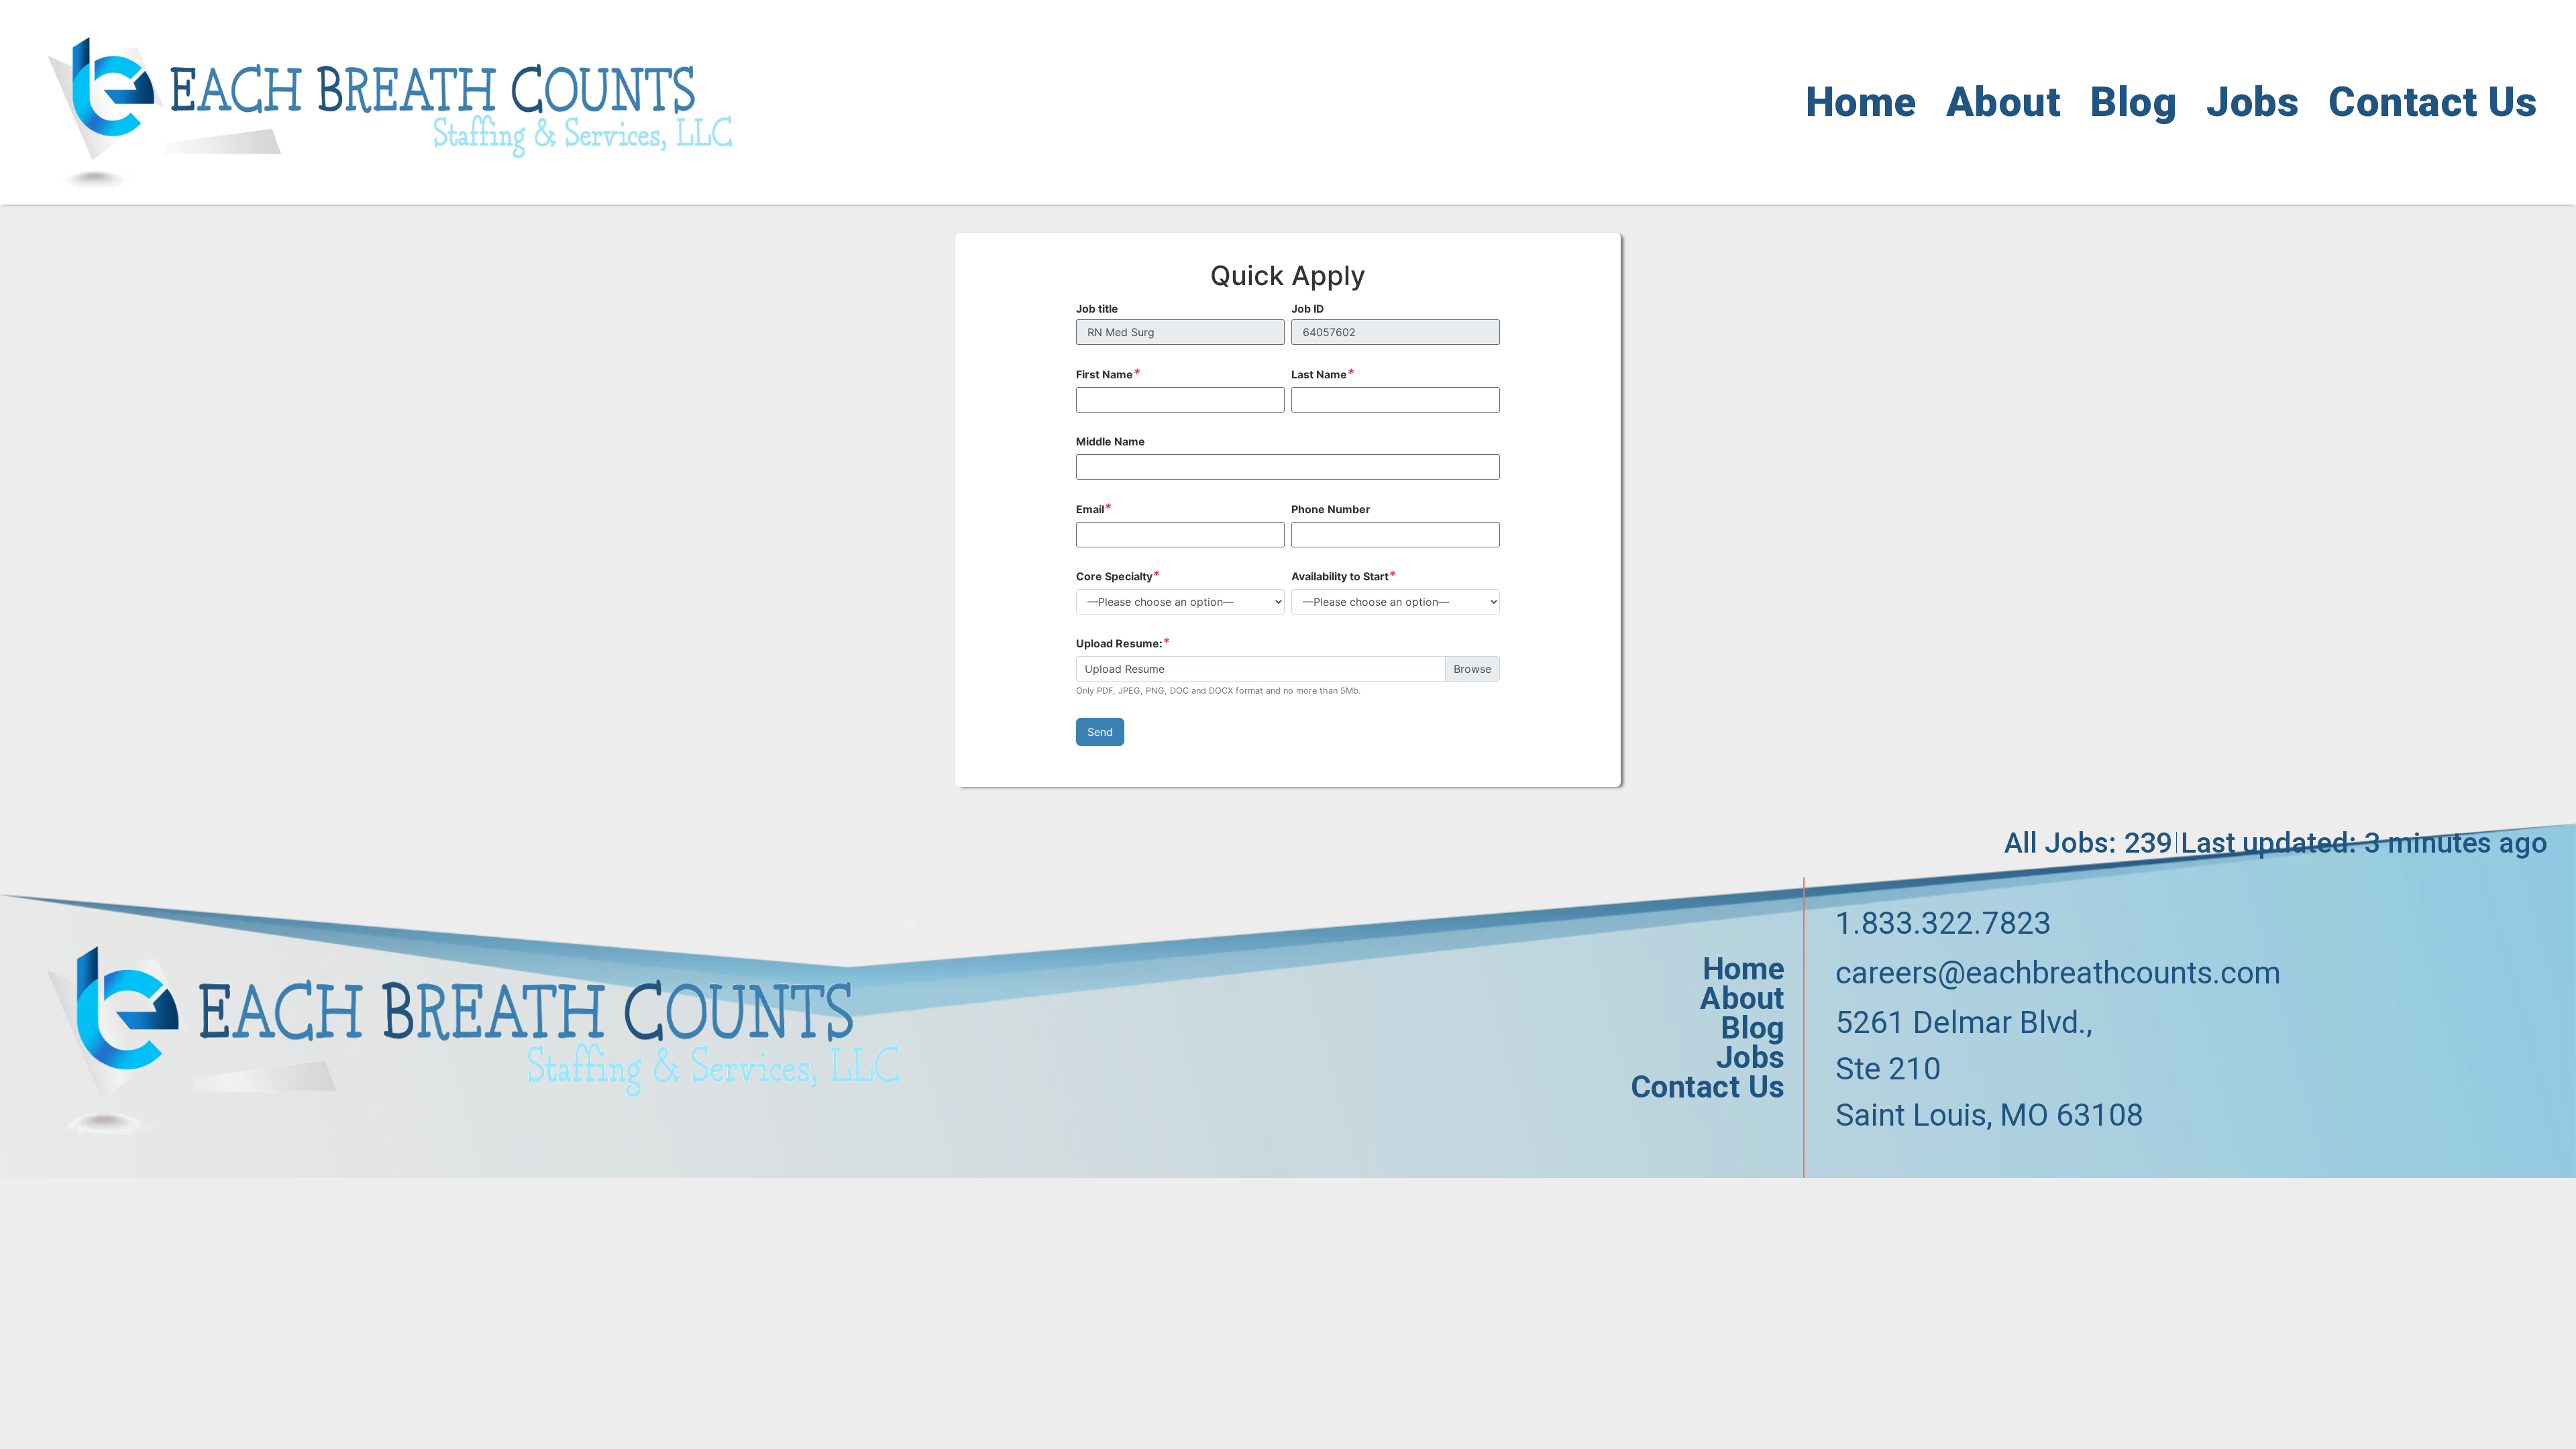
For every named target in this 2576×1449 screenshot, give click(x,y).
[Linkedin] (1901, 1162)
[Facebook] (1841, 1162)
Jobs (2253, 102)
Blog (2134, 102)
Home (1861, 102)
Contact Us (2433, 102)
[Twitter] (1871, 1162)
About (2004, 102)
